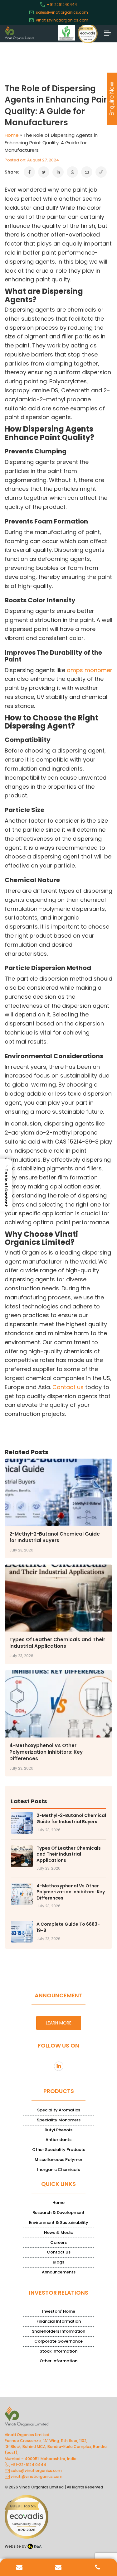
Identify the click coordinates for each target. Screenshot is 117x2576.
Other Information (58, 2361)
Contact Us (59, 2252)
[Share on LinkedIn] (58, 172)
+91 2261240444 (62, 5)
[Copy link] (101, 172)
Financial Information (59, 2321)
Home (12, 135)
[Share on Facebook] (29, 172)
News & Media (59, 2232)
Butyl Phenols (58, 2130)
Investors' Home (59, 2311)
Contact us (68, 1387)
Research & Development (58, 2213)
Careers (58, 2242)
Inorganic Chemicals (58, 2170)
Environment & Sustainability (59, 2222)
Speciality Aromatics (59, 2110)
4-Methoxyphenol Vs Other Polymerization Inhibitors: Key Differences (46, 1752)
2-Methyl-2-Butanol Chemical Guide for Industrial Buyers (55, 1537)
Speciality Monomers (59, 2120)
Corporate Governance (58, 2341)
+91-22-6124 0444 (28, 2465)
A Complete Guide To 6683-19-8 (68, 1927)
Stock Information (58, 2351)
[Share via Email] (87, 172)
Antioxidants (58, 2140)
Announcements (59, 2272)
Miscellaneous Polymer (58, 2160)
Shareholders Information (58, 2331)
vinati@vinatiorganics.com (62, 20)
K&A (37, 2546)
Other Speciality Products (59, 2150)
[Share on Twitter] (44, 172)
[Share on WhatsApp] (72, 172)
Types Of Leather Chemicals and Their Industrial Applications (57, 1643)
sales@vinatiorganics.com (62, 12)
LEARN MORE (59, 2023)
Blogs (58, 2262)
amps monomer (90, 670)
